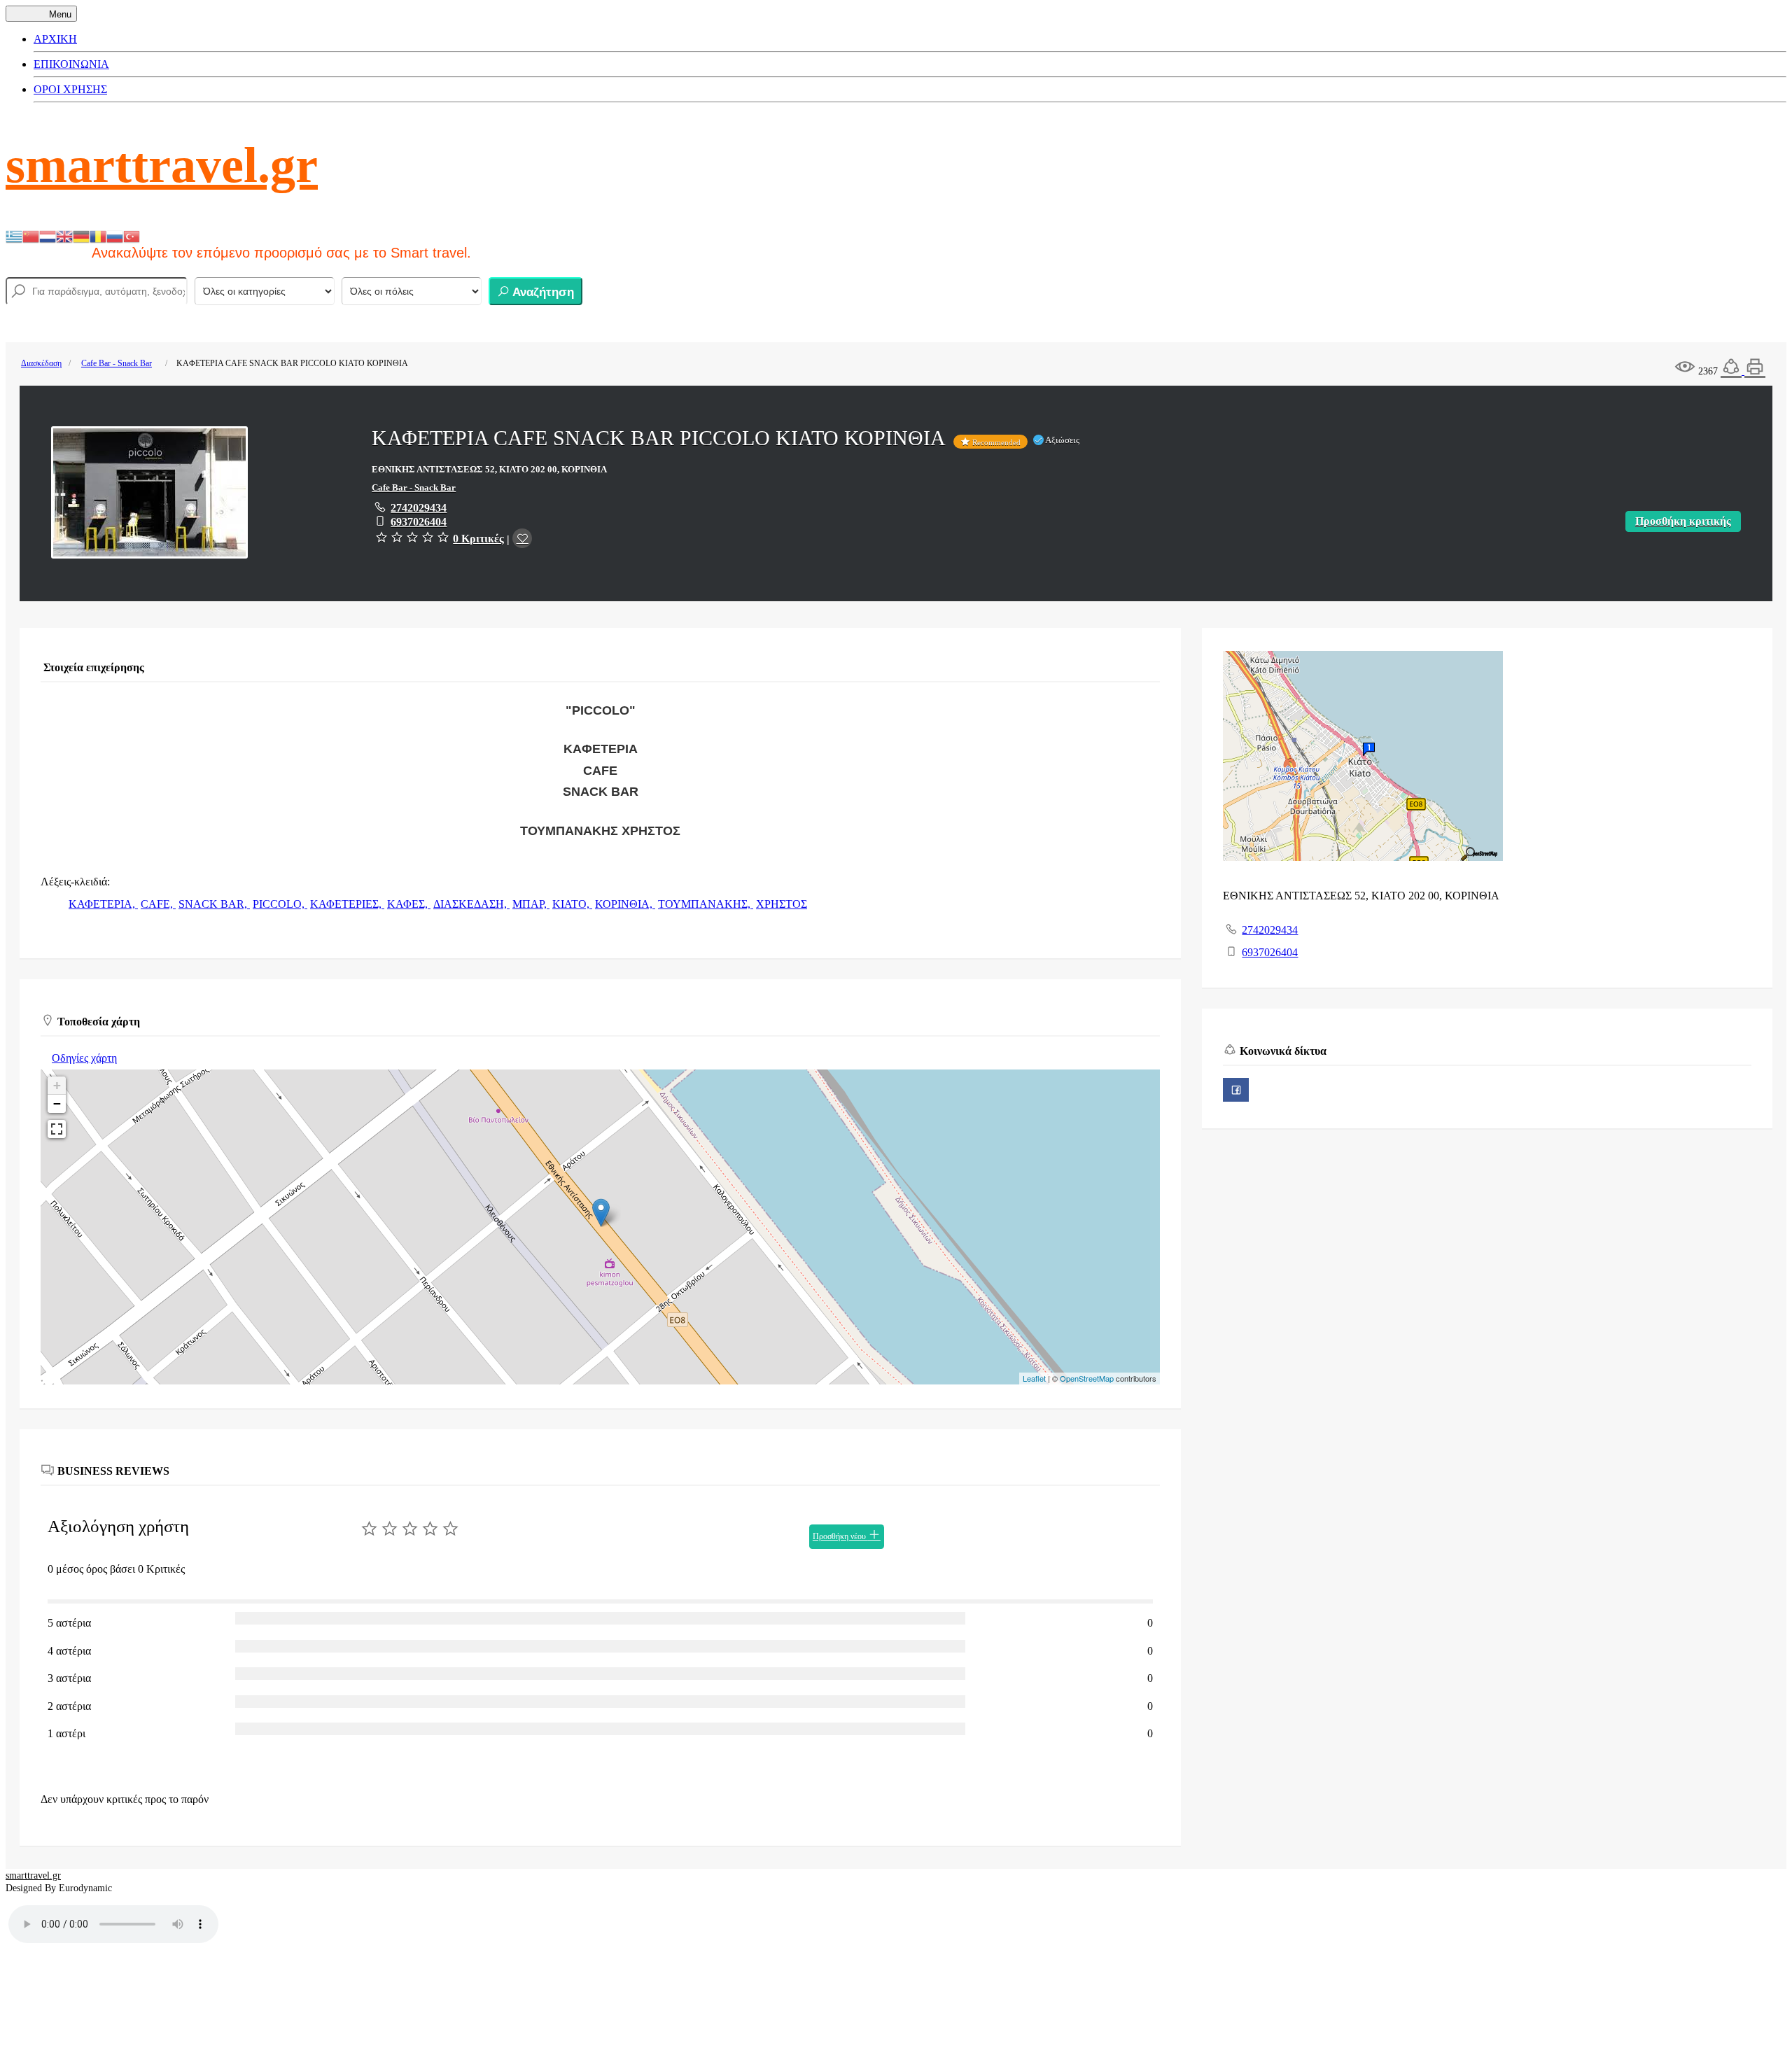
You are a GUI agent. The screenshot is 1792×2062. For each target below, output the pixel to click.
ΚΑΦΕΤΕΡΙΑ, (103, 904)
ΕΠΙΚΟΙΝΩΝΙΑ (71, 64)
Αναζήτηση (542, 292)
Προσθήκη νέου (840, 1536)
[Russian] (115, 236)
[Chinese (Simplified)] (31, 236)
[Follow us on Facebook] (1236, 1090)
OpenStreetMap (1087, 1378)
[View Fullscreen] (57, 1129)
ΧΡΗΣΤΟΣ (782, 904)
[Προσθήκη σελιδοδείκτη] (522, 538)
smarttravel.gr (162, 165)
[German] (81, 236)
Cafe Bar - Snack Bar (117, 363)
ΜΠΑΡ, (531, 904)
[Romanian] (98, 236)
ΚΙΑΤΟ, (572, 904)
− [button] (57, 1103)
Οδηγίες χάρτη (84, 1058)
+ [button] (57, 1085)
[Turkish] (132, 236)
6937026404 (419, 522)
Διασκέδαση (41, 363)
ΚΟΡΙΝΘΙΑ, (625, 904)
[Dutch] (48, 236)
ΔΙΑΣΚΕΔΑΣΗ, (471, 904)
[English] (64, 236)
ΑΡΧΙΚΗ (55, 39)
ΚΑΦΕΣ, (409, 904)
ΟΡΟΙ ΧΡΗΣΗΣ (70, 89)
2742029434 (419, 508)
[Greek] (14, 236)
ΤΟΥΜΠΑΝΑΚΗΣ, (706, 904)
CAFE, (158, 904)
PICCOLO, (280, 904)
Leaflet (1034, 1378)
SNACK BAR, (214, 904)
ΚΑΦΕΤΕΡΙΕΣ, (347, 904)
